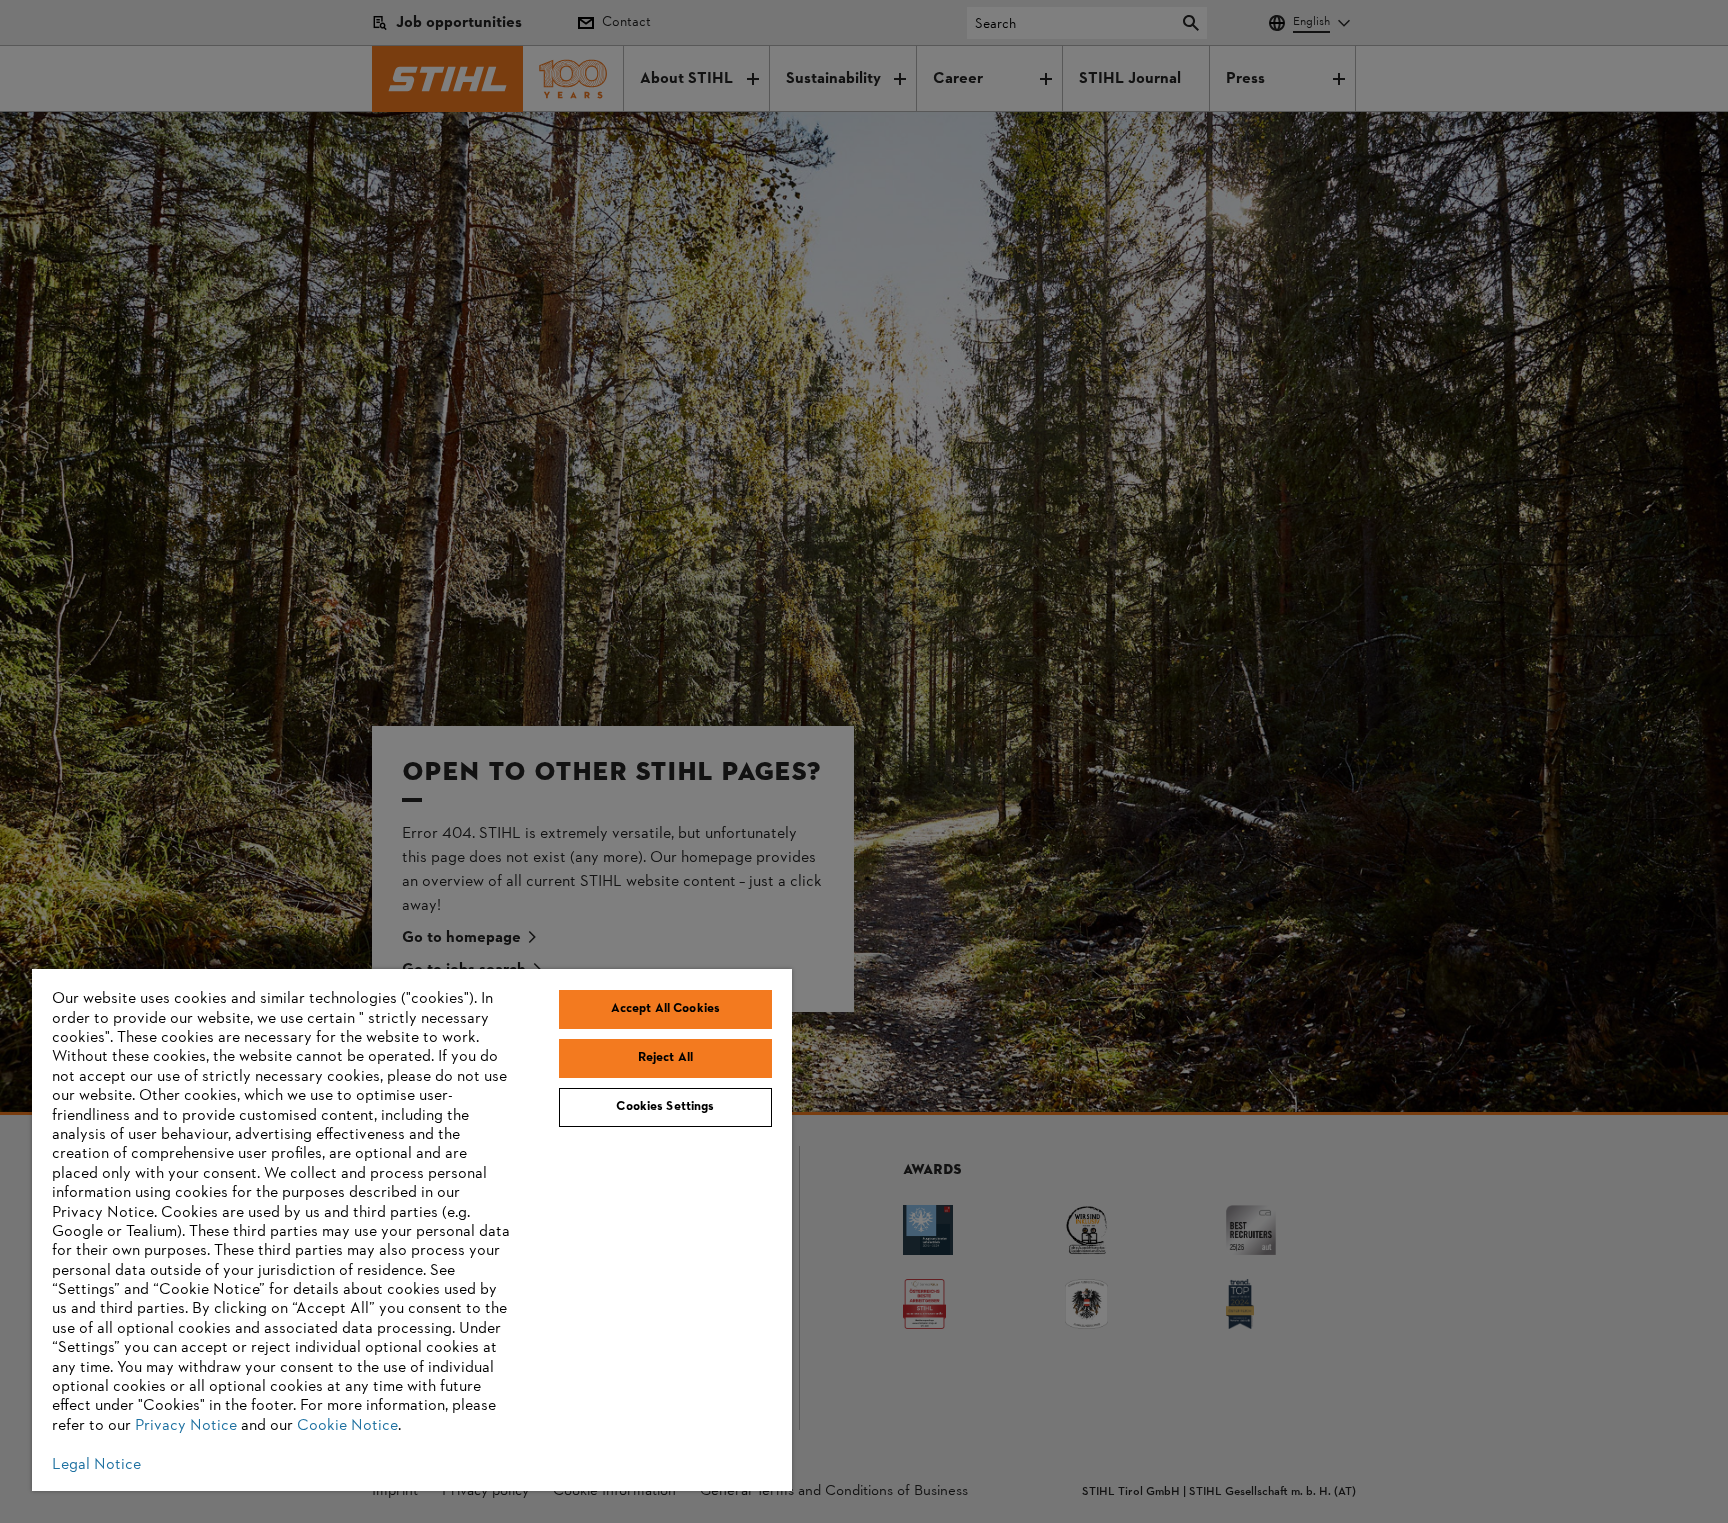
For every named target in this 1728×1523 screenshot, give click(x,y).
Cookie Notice (347, 1426)
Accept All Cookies (665, 1009)
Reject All (665, 1058)
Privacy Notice (186, 1426)
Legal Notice (96, 1465)
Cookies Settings (665, 1107)
